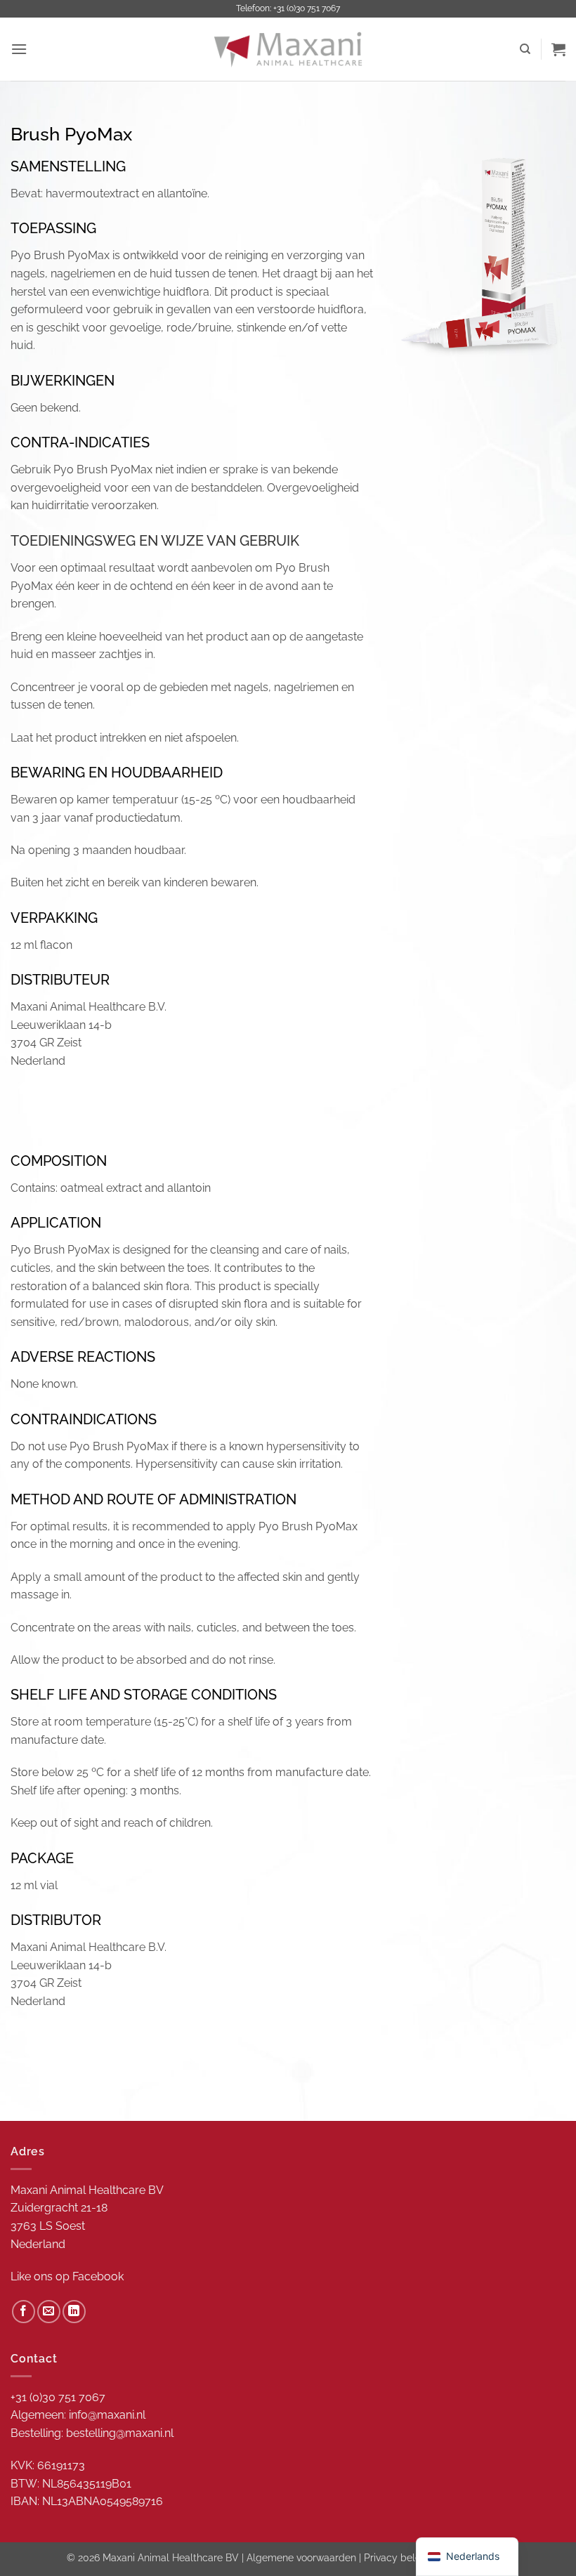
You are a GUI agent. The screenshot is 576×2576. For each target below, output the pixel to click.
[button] (19, 49)
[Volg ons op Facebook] (24, 2312)
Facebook (98, 2276)
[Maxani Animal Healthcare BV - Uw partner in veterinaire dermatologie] (288, 49)
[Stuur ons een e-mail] (49, 2312)
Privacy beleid (397, 2557)
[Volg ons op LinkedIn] (74, 2312)
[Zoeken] (525, 49)
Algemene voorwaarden (301, 2557)
